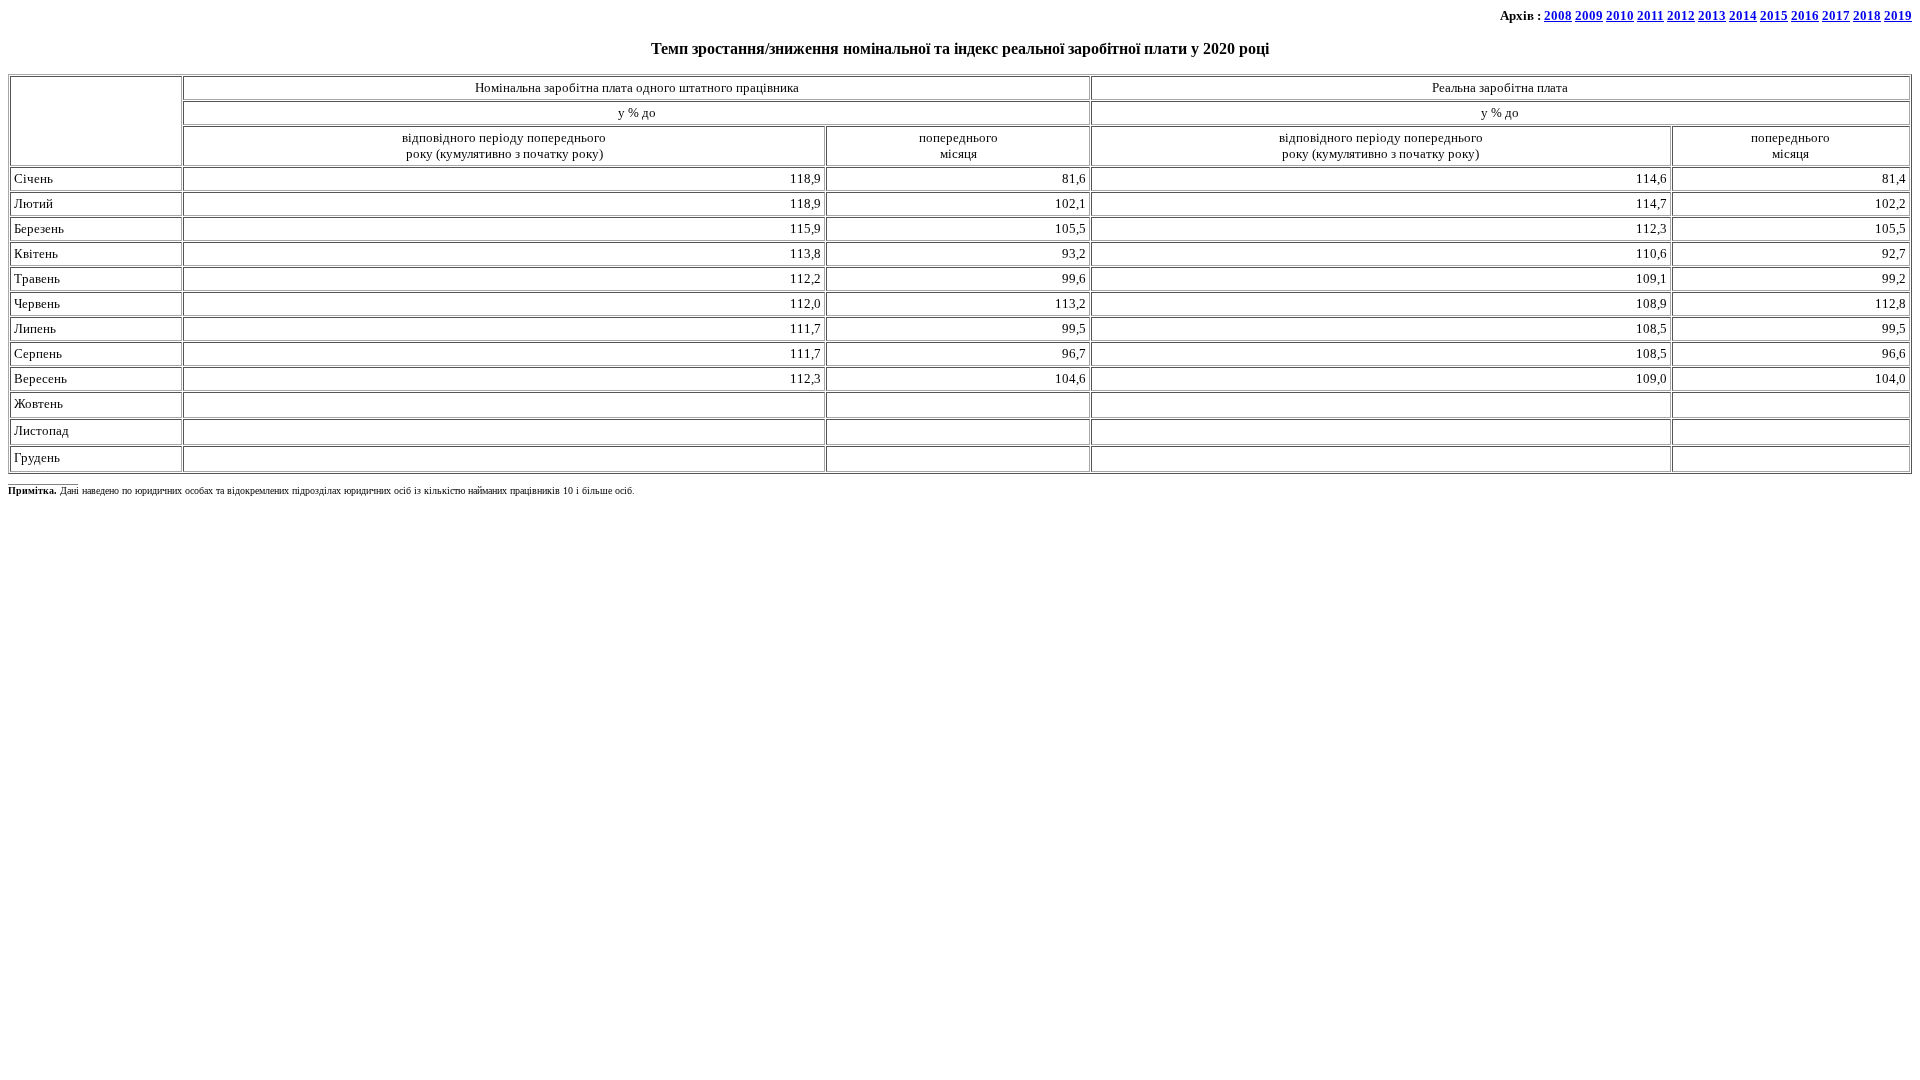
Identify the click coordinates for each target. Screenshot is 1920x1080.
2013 (1712, 15)
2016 (1805, 15)
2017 (1836, 15)
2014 (1743, 15)
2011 (1650, 15)
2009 (1589, 15)
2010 (1620, 15)
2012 (1681, 15)
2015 (1774, 15)
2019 (1898, 15)
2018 (1867, 15)
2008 (1558, 15)
